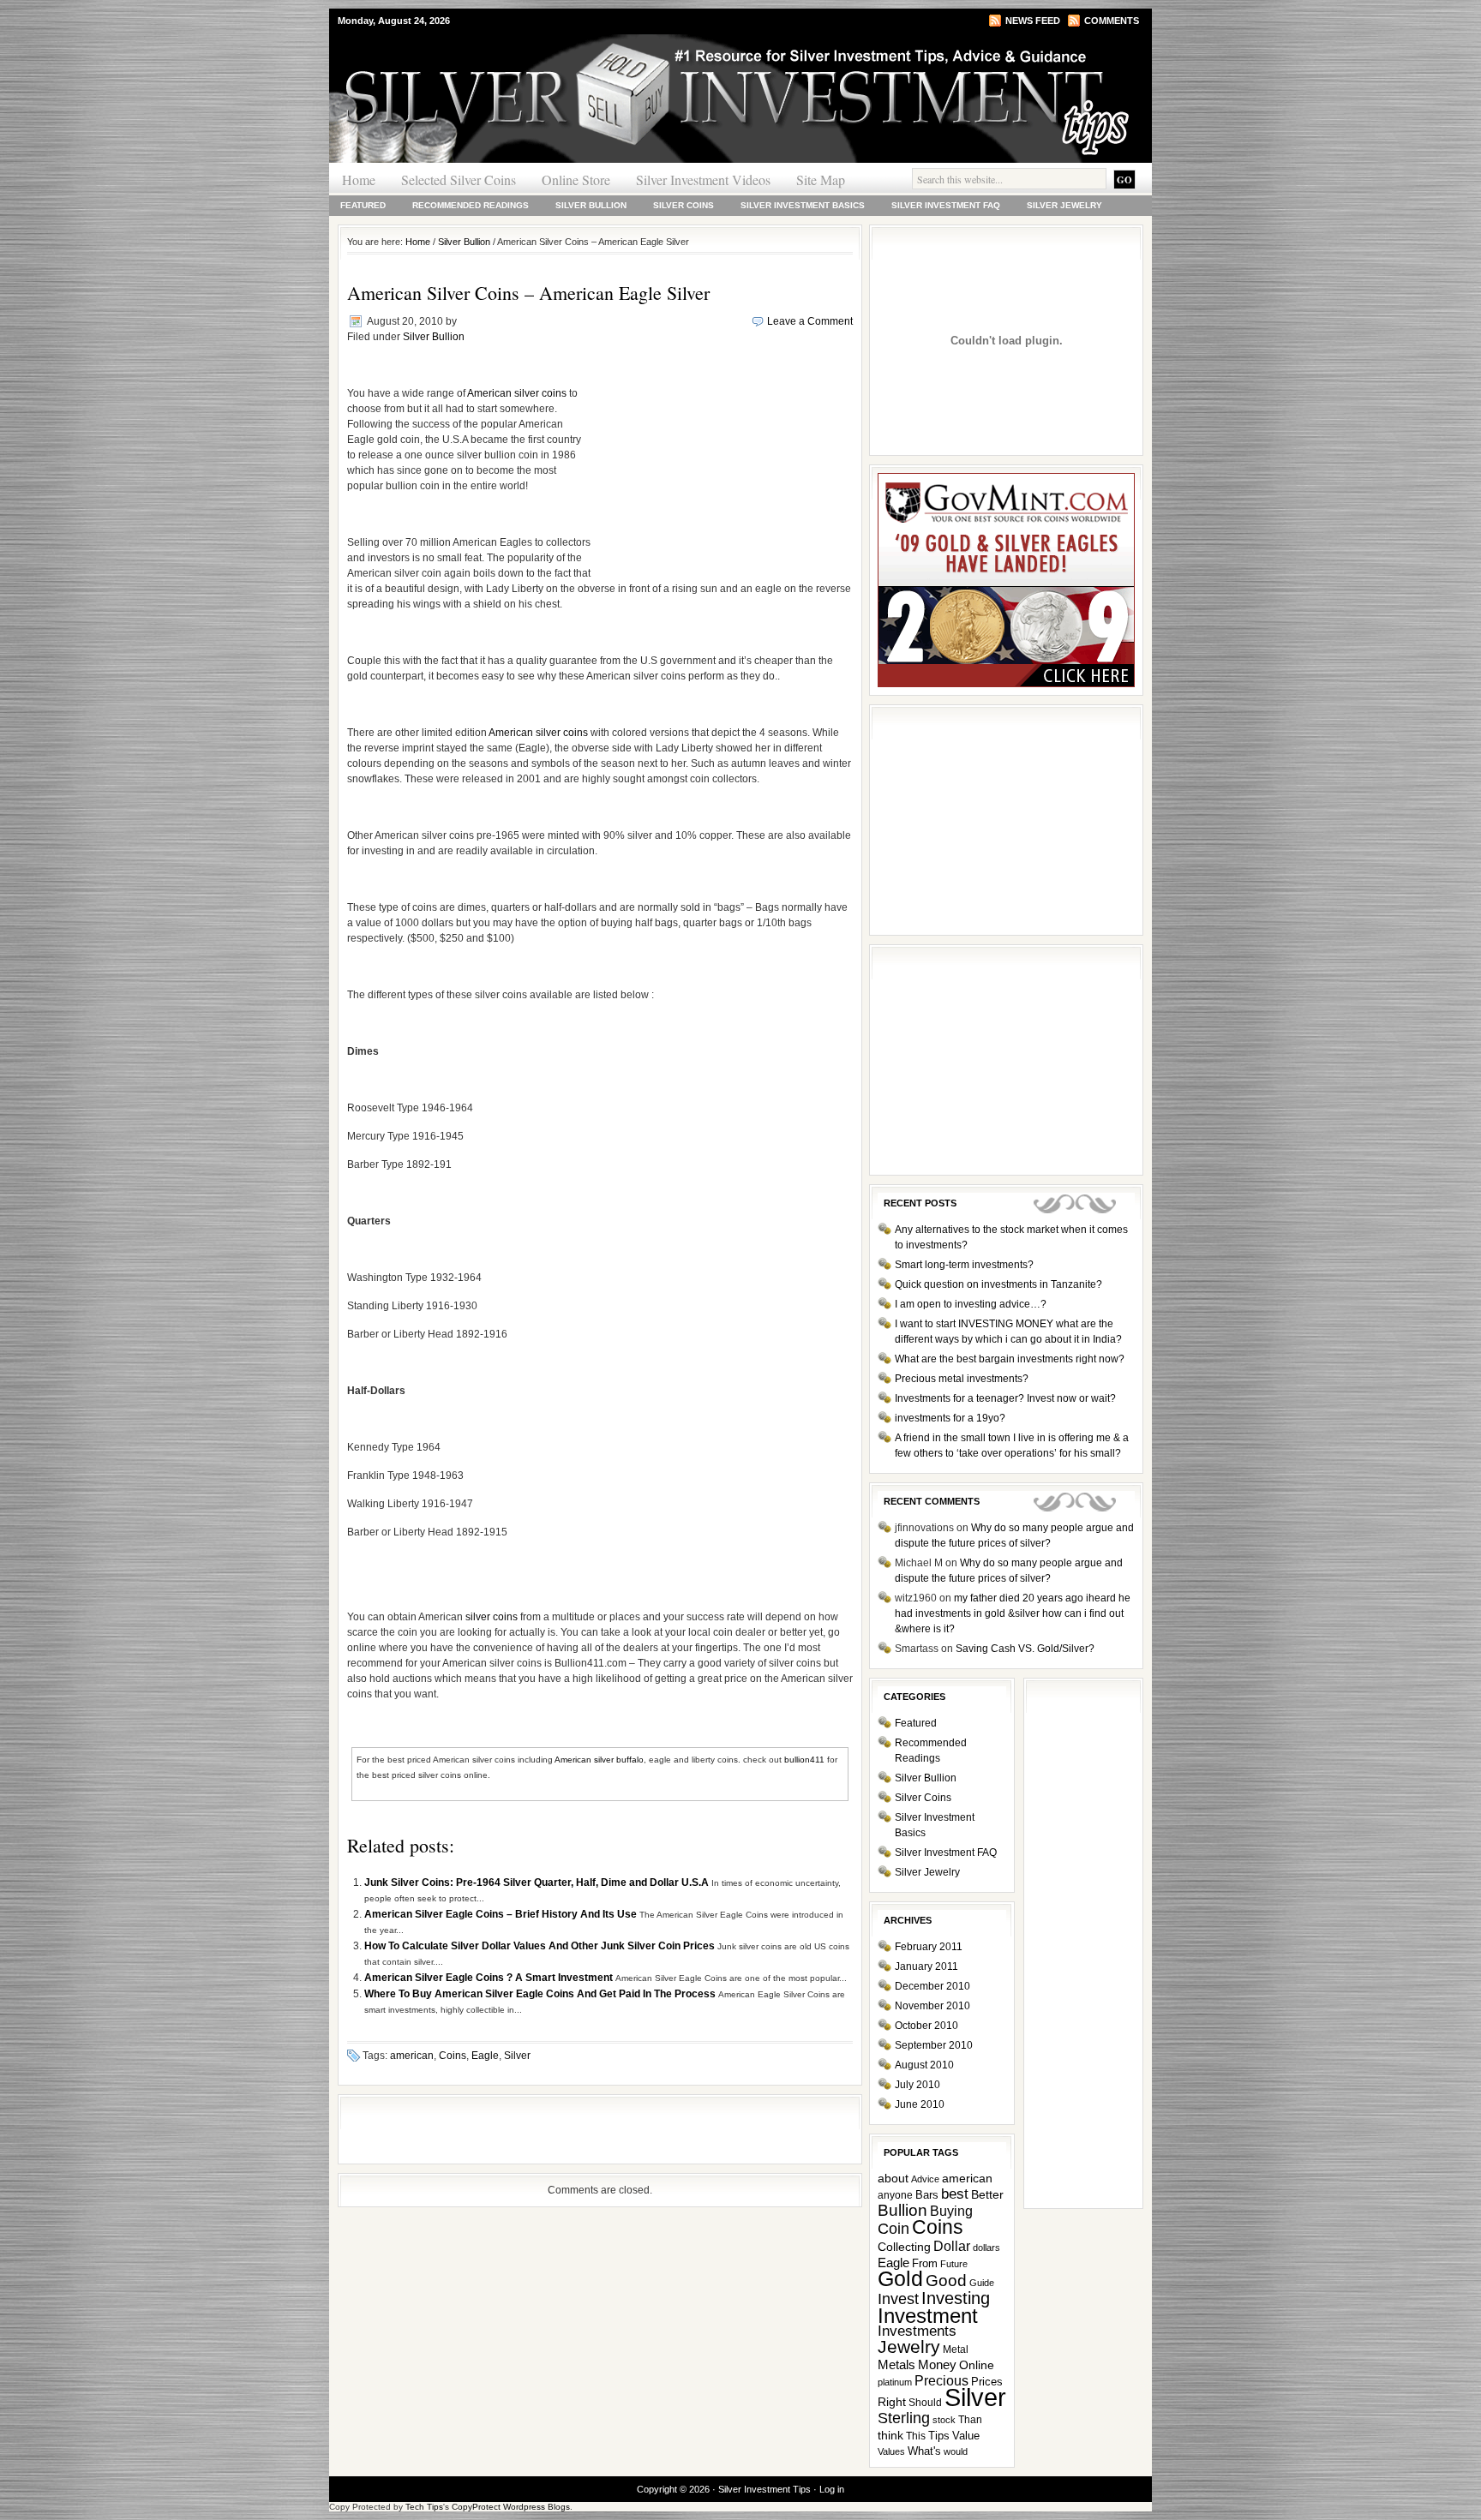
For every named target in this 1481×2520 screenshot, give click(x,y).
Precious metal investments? (962, 1379)
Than (970, 2420)
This (916, 2436)
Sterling (904, 2418)
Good (946, 2280)
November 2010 (932, 2006)
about (893, 2179)
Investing (956, 2298)
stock (944, 2420)
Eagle (485, 2056)
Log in (832, 2489)
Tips (939, 2436)
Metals (896, 2364)
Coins (453, 2056)
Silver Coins (684, 205)
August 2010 (924, 2065)
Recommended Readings (471, 205)
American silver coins (517, 393)
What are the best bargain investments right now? (1010, 1359)
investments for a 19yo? (950, 1418)
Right (892, 2402)
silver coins (492, 1617)
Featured (363, 205)
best (955, 2194)
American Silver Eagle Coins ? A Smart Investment (490, 1978)
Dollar (952, 2246)
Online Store (576, 180)
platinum (895, 2382)
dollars (986, 2248)
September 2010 (934, 2045)
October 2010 (926, 2026)
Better (987, 2194)
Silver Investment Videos (703, 180)
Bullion (902, 2210)
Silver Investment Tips (535, 68)
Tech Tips (424, 2507)
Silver (517, 2056)
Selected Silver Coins (459, 180)
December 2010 (932, 1986)
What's (924, 2451)
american (412, 2056)
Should (925, 2403)
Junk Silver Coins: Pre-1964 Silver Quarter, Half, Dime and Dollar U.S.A (538, 1883)
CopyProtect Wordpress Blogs (511, 2507)
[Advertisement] (722, 467)
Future (954, 2264)
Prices (987, 2382)
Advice (925, 2179)
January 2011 (926, 1966)
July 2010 (917, 2085)
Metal (956, 2349)
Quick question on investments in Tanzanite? (998, 1284)
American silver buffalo (599, 1760)
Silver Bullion (591, 205)
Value (966, 2436)
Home (359, 180)
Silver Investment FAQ (946, 205)
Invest (898, 2299)
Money (937, 2365)
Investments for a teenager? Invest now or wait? (1005, 1398)
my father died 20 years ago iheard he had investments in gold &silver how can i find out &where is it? (1013, 1613)
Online (977, 2365)
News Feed (1033, 21)
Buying (951, 2211)
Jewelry (909, 2346)
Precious (941, 2381)
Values (891, 2451)
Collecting (904, 2247)
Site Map (821, 180)
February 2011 (929, 1947)
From (925, 2263)
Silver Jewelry (1064, 205)
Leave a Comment (810, 321)
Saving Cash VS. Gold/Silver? (1025, 1649)
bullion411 (804, 1760)
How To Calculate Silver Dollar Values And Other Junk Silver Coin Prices (541, 1946)
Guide (982, 2283)
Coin (893, 2229)
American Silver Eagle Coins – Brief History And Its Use (502, 1914)
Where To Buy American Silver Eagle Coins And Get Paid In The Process (541, 1994)
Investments (917, 2331)
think (890, 2435)
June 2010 (920, 2104)
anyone (895, 2195)
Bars (927, 2195)
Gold (900, 2279)
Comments (1112, 21)
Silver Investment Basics (803, 205)
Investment (928, 2316)
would (956, 2451)
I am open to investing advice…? (971, 1304)
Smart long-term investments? (964, 1265)
